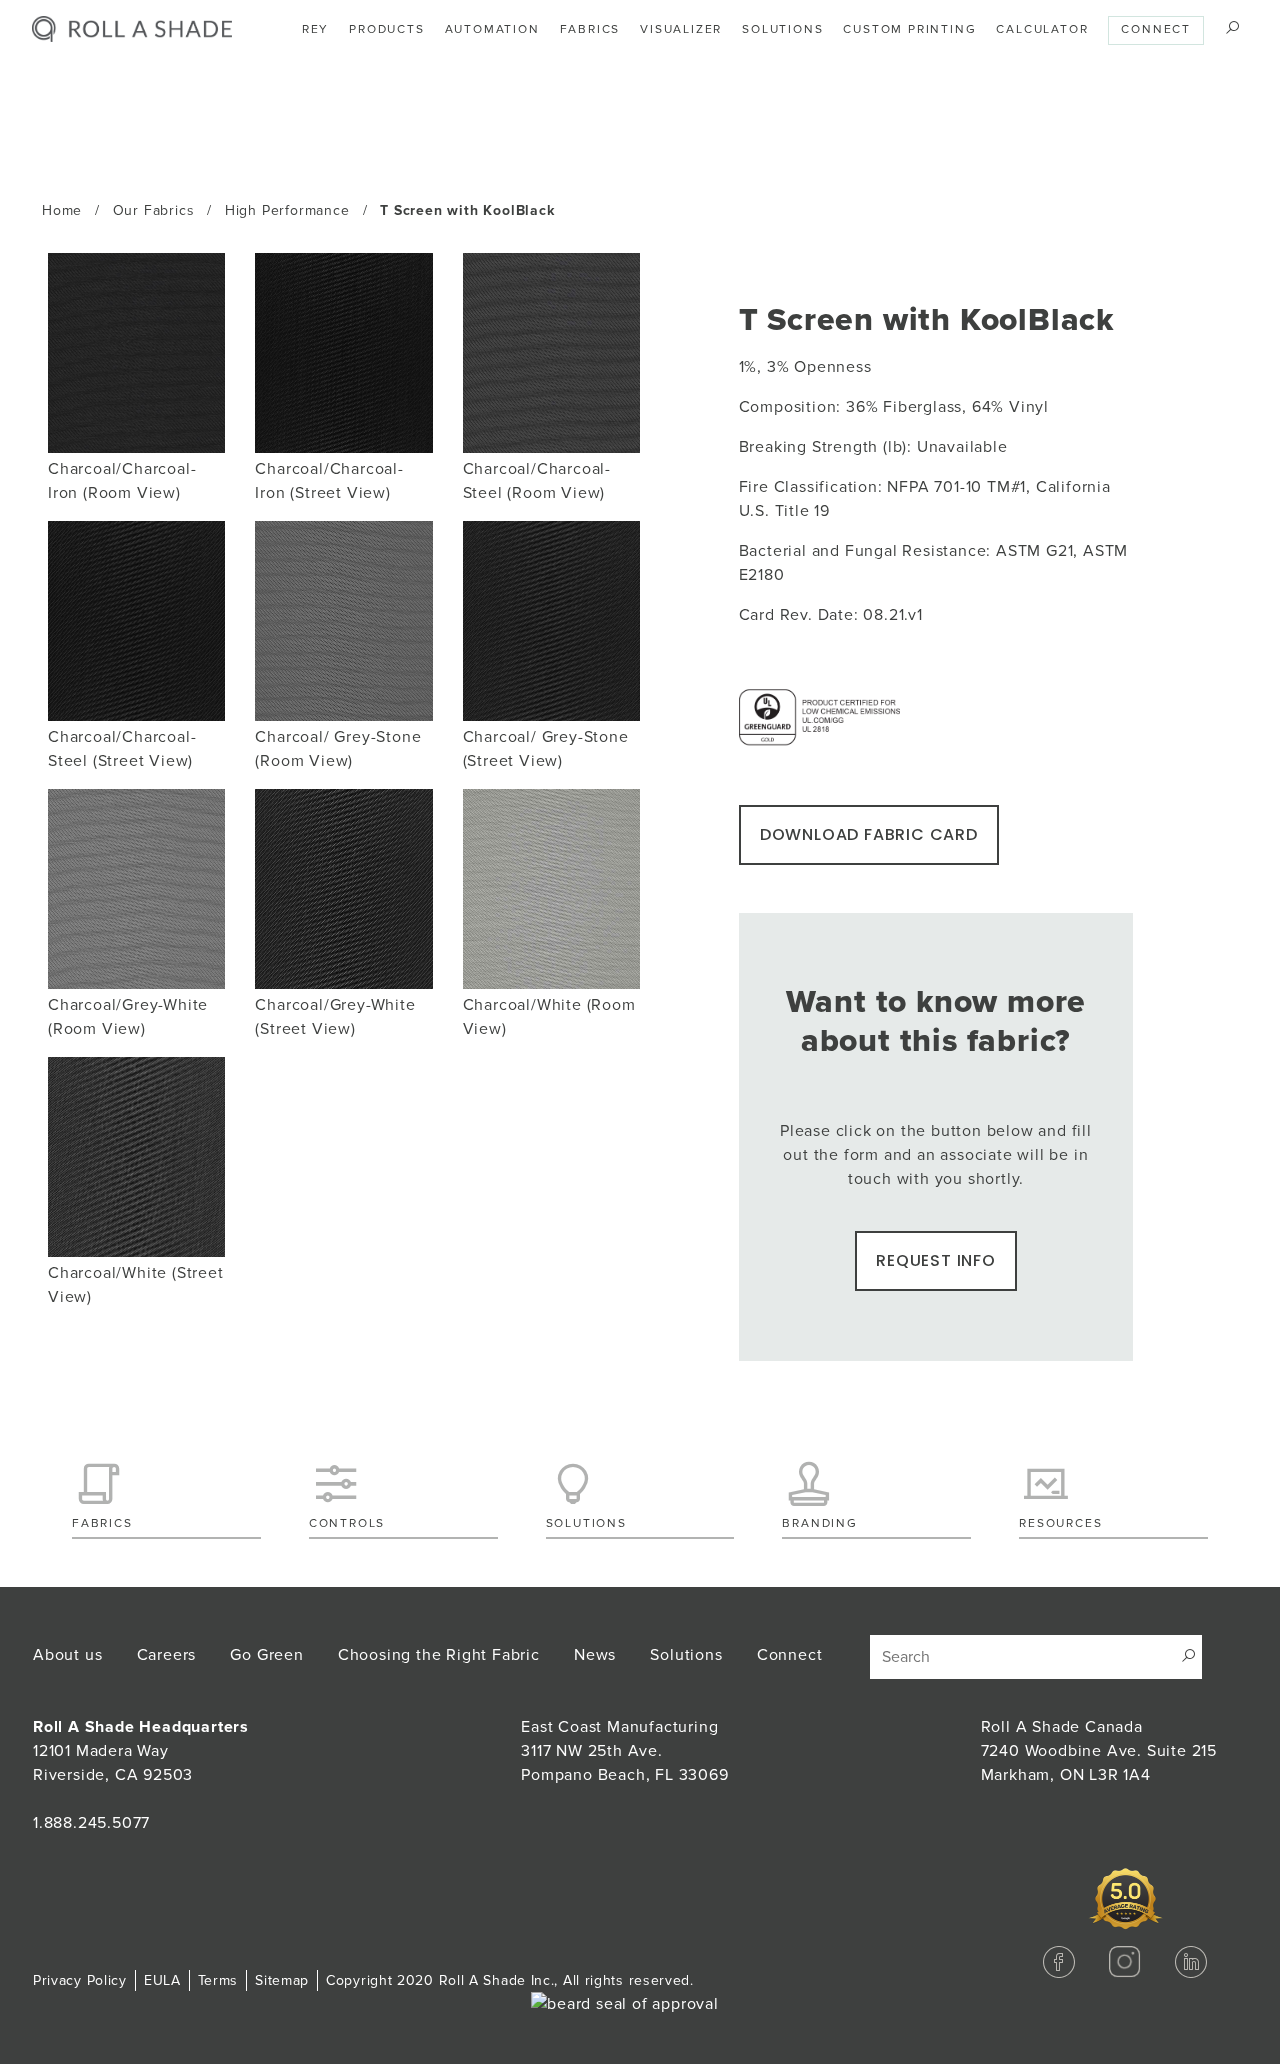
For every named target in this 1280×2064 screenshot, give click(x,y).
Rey (315, 29)
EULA (162, 1980)
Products (386, 29)
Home (62, 210)
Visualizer (681, 29)
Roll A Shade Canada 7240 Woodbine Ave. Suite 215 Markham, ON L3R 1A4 (1099, 1751)
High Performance (287, 210)
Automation (492, 29)
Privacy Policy (80, 1980)
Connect (1156, 29)
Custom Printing (909, 29)
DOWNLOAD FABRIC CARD (869, 834)
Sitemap (282, 1980)
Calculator (1042, 29)
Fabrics (590, 29)
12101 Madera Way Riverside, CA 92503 (141, 1751)
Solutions (782, 29)
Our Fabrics (154, 210)
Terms (218, 1980)
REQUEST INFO (936, 1260)
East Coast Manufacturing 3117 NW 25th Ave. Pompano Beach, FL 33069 (624, 1751)
